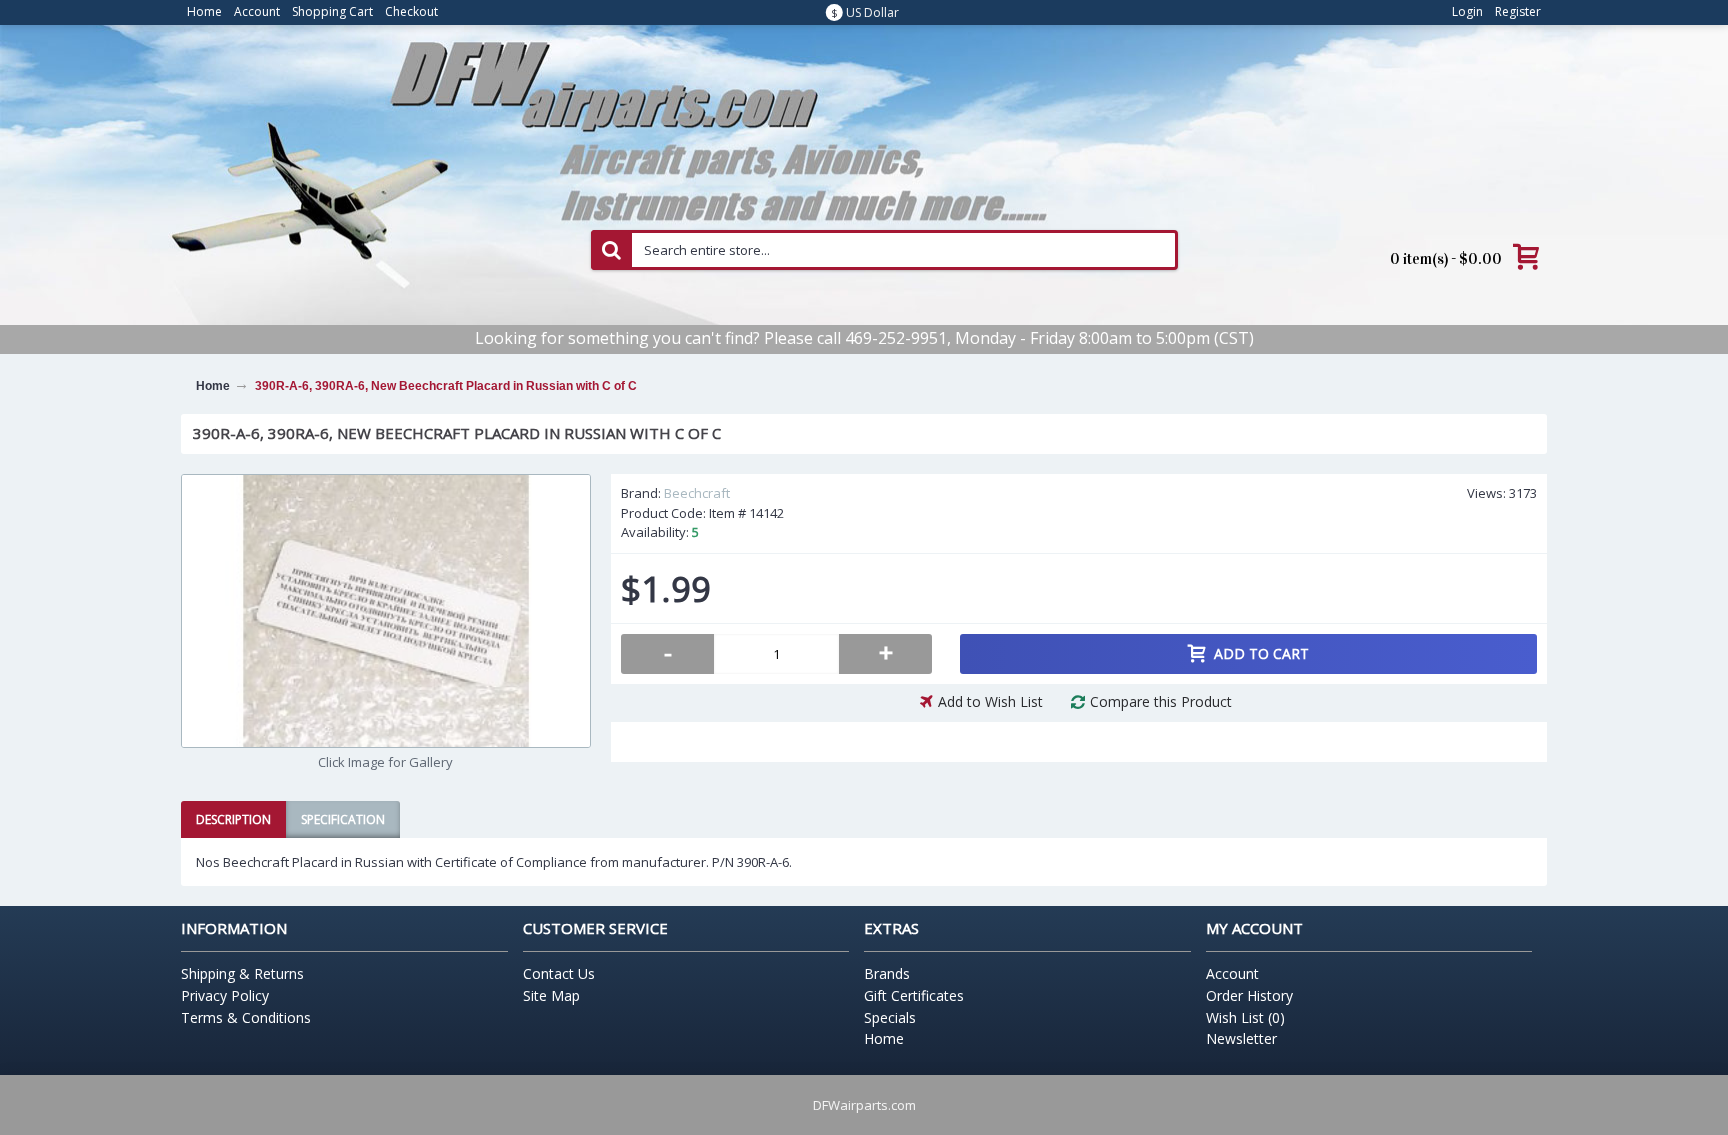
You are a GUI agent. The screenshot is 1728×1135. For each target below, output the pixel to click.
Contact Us (559, 973)
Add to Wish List (990, 701)
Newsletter (1241, 1038)
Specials (890, 1017)
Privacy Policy (225, 995)
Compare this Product (1161, 701)
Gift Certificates (914, 995)
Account (1232, 973)
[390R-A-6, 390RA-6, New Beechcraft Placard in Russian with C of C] (386, 611)
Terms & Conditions (246, 1017)
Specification (343, 819)
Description (233, 819)
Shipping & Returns (242, 973)
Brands (887, 973)
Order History (1249, 995)
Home (884, 1038)
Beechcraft (697, 493)
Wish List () (1245, 1017)
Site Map (551, 995)
